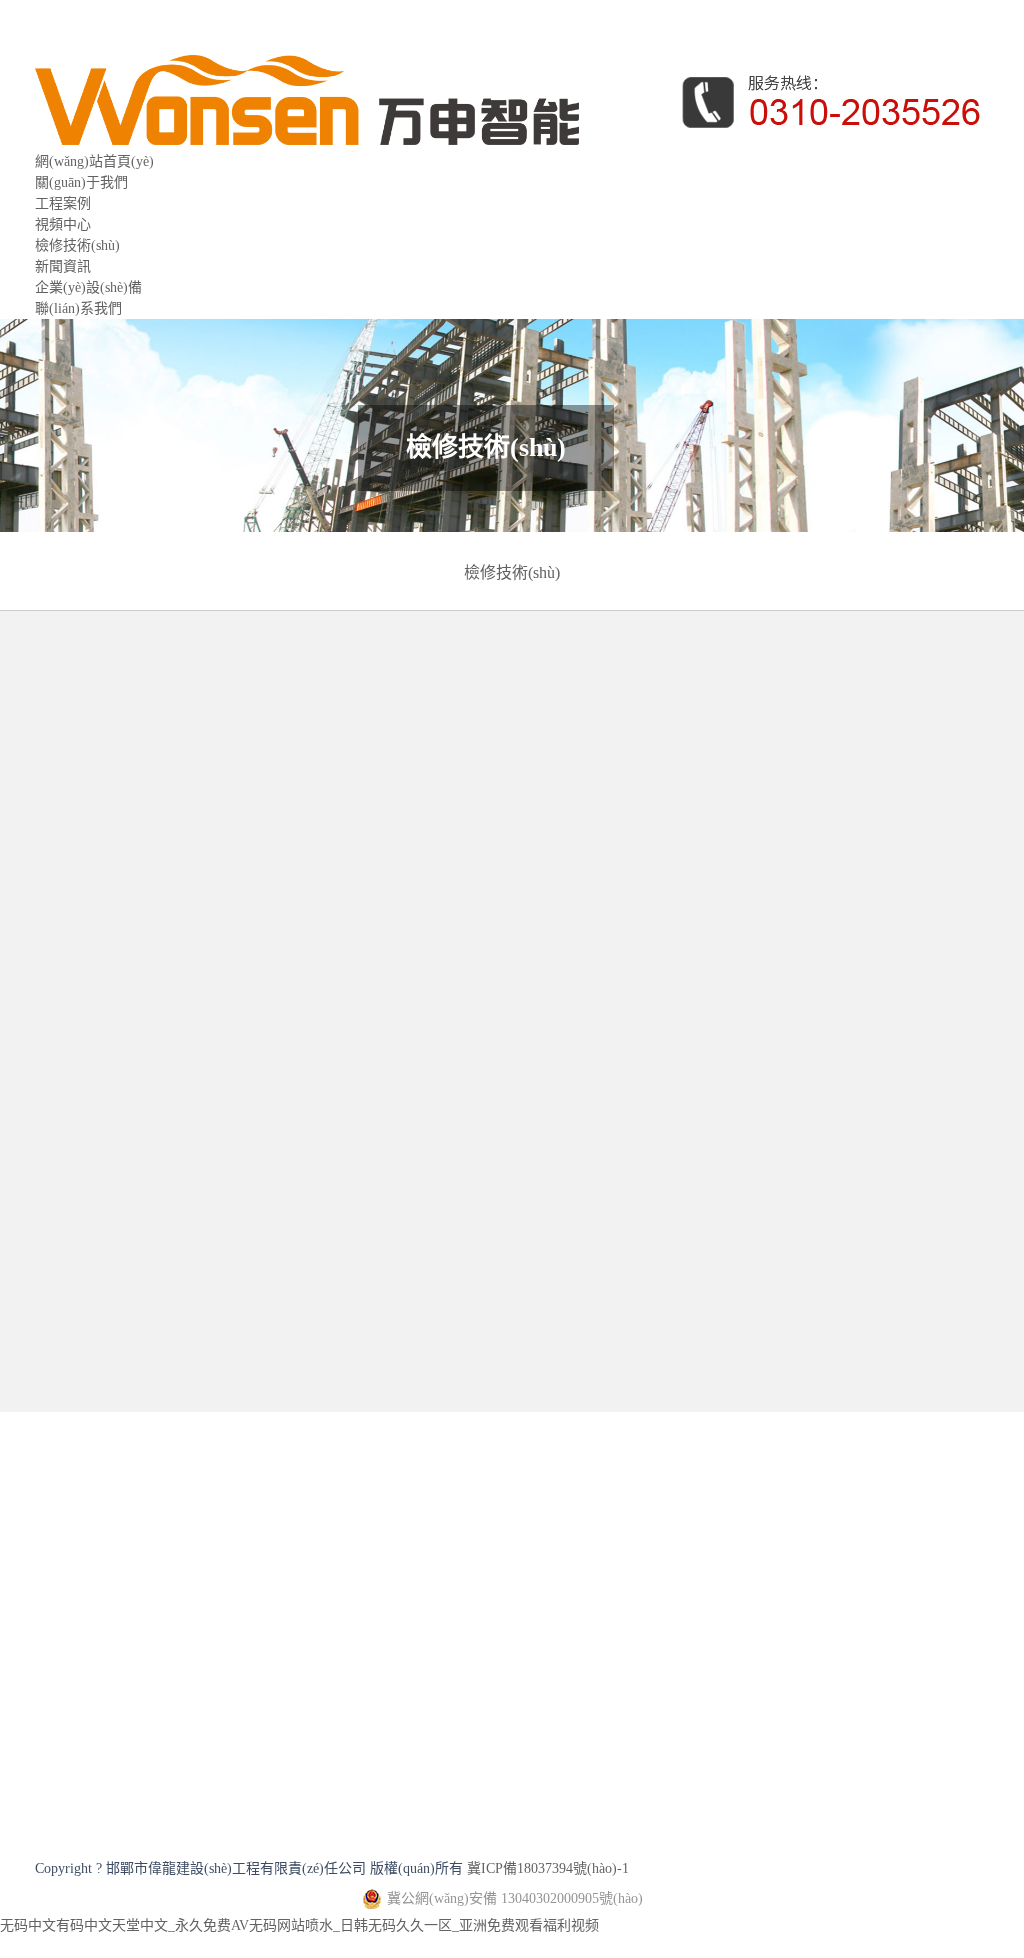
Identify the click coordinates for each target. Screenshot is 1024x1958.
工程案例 (63, 203)
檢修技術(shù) (77, 245)
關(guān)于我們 (81, 182)
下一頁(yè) (507, 1409)
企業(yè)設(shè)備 (88, 287)
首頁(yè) (178, 754)
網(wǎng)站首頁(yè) (94, 161)
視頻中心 (63, 224)
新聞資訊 (63, 266)
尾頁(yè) (603, 1409)
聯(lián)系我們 (78, 308)
